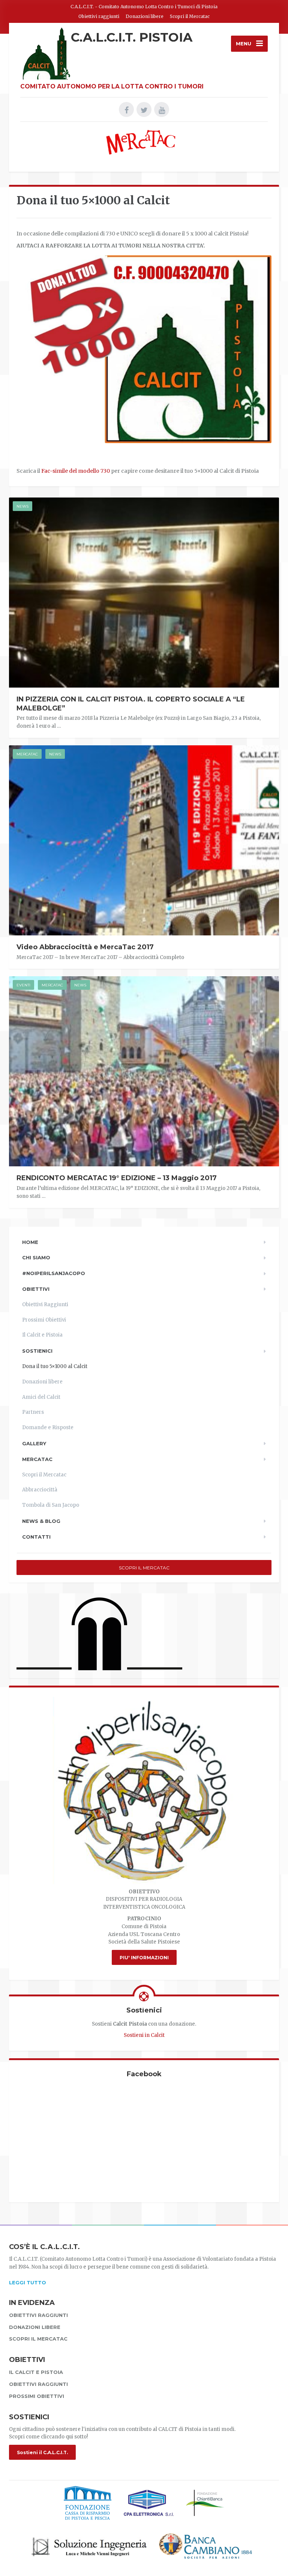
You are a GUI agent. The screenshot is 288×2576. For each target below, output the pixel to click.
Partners (33, 1412)
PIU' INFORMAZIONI (144, 1958)
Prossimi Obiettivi (44, 1320)
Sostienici (37, 1351)
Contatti (36, 1537)
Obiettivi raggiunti (99, 16)
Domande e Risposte (48, 1427)
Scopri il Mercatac (190, 16)
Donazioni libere (145, 16)
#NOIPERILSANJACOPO (54, 1273)
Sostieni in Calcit (144, 2035)
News (22, 506)
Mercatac (27, 754)
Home (30, 1242)
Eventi (23, 985)
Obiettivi (36, 1289)
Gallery (34, 1443)
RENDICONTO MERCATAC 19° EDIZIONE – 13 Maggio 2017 (117, 1178)
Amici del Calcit (41, 1397)
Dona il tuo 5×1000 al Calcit (55, 1366)
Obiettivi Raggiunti (45, 1304)
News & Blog (41, 1521)
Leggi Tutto (28, 2282)
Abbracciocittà (40, 1490)
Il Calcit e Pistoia (42, 1335)
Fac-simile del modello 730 (76, 471)
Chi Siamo (36, 1257)
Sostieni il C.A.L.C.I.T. (42, 2452)
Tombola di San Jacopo (51, 1505)
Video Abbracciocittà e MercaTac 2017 (85, 947)
